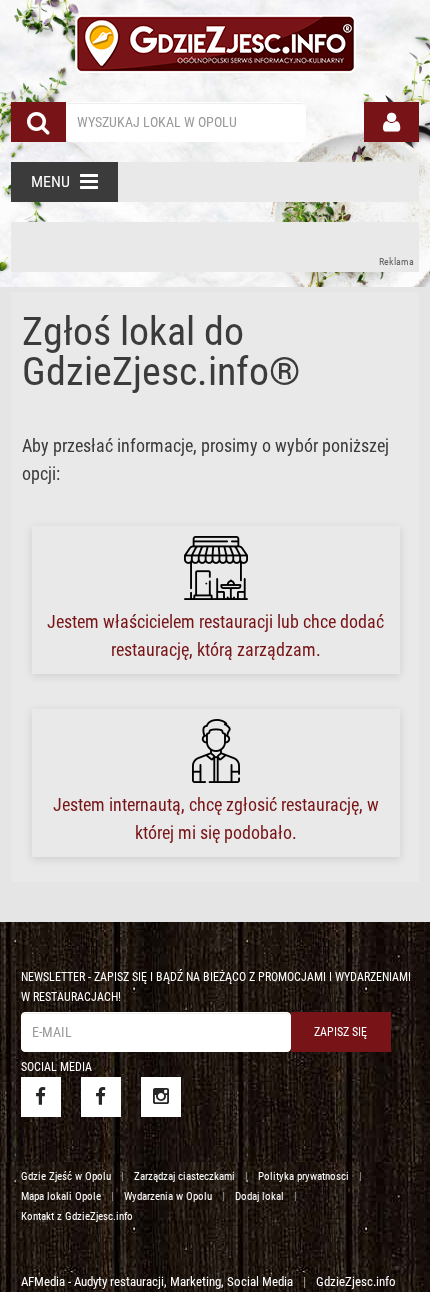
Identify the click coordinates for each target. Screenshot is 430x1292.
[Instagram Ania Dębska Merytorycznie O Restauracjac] (161, 1097)
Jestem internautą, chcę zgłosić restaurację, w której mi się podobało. (216, 818)
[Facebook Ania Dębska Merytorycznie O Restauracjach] (101, 1097)
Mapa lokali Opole (61, 1196)
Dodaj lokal (259, 1196)
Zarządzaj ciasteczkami (184, 1176)
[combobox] (186, 122)
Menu (50, 181)
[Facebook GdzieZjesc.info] (41, 1097)
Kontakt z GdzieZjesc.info (77, 1216)
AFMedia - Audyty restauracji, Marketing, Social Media (157, 1281)
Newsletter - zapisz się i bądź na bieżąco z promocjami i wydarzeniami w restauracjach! (216, 987)
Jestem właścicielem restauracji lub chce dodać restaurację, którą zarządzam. (215, 635)
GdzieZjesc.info (356, 1281)
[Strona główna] (215, 41)
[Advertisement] (215, 247)
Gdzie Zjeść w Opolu (66, 1176)
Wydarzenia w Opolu (168, 1196)
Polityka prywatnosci (303, 1176)
